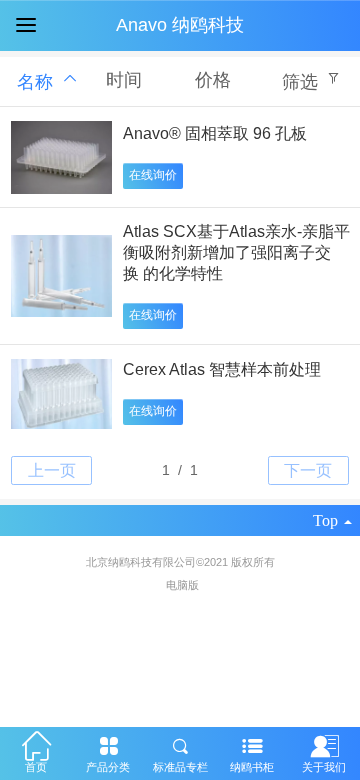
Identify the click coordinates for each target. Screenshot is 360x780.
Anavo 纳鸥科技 (180, 25)
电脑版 (182, 585)
